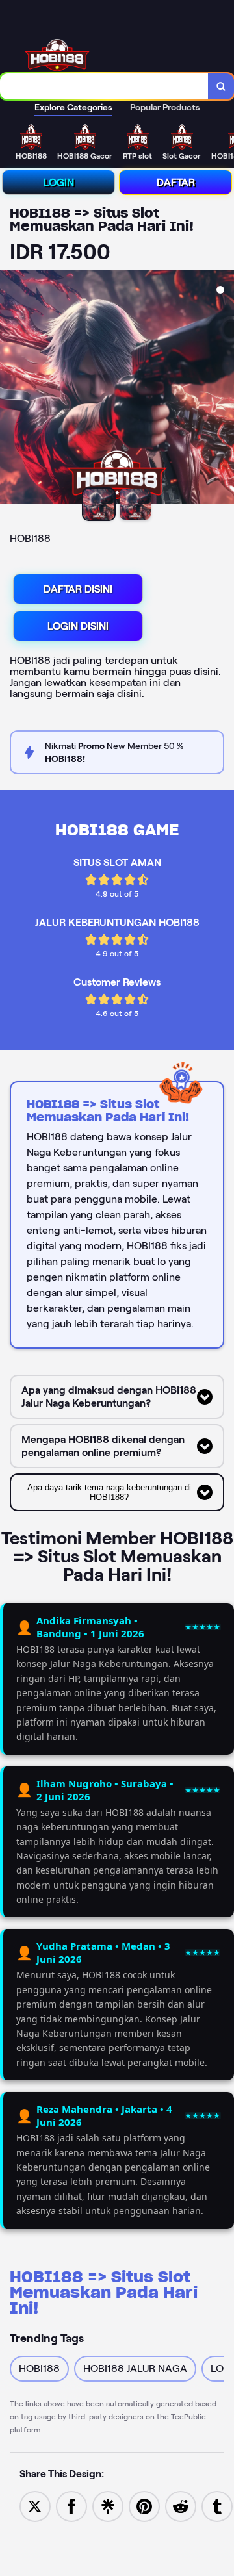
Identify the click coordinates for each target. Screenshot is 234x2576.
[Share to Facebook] (71, 2506)
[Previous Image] (10, 389)
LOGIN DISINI (78, 626)
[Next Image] (224, 389)
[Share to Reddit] (181, 2506)
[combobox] (104, 86)
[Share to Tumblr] (217, 2506)
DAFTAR (176, 182)
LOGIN (59, 182)
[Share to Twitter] (35, 2506)
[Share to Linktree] (108, 2506)
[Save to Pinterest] (144, 2506)
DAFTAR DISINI (78, 589)
